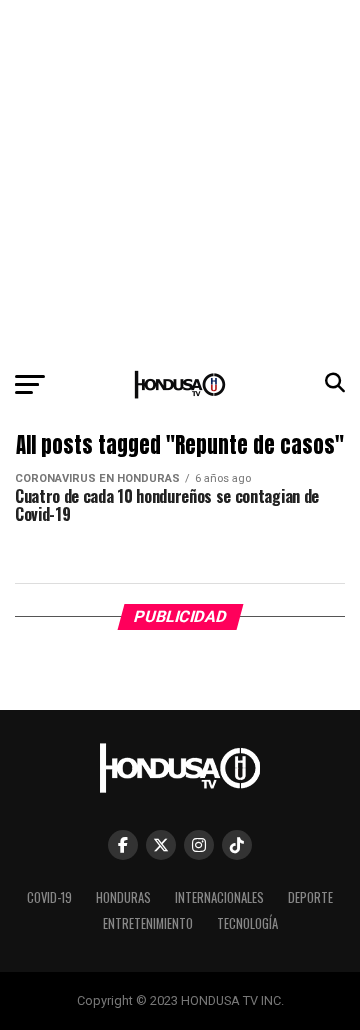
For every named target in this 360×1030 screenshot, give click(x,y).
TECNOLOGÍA (247, 923)
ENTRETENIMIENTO (148, 923)
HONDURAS (123, 897)
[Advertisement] (180, 180)
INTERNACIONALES (219, 897)
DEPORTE (310, 897)
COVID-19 (49, 897)
